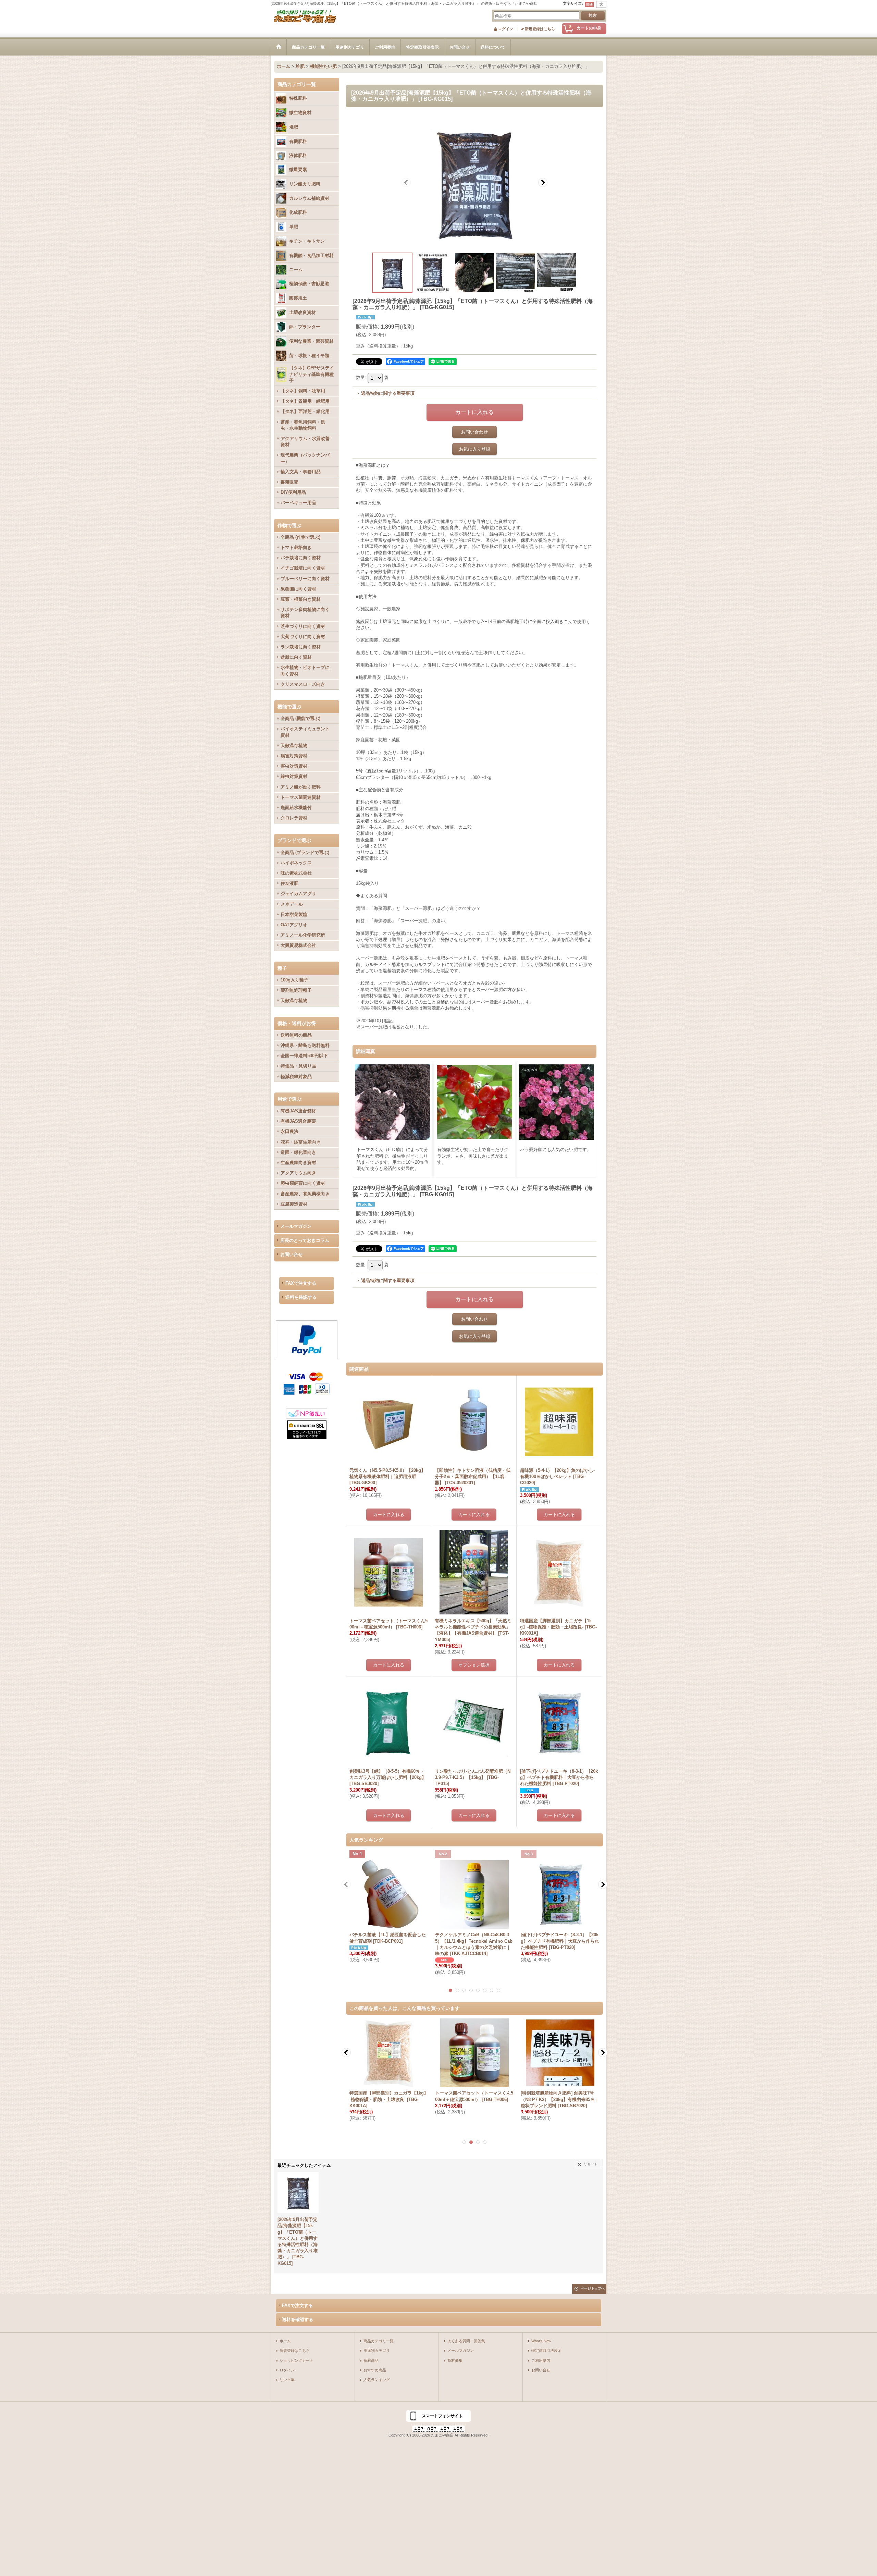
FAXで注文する (301, 1283)
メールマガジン (296, 1226)
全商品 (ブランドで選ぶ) (305, 852)
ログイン (506, 29)
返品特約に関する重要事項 (388, 393)
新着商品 (371, 2360)
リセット (591, 2164)
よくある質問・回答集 (466, 2341)
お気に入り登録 (475, 449)
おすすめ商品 (375, 2370)
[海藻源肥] (474, 182)
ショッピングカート (297, 2360)
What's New (541, 2341)
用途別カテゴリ (377, 2351)
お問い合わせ (474, 432)
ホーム (285, 2341)
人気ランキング (377, 2380)
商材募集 (455, 2360)
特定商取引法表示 (546, 2351)
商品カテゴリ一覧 (379, 2341)
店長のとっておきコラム (305, 1240)
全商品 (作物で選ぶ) (300, 537)
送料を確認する (301, 1297)
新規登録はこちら (540, 29)
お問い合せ (291, 1254)
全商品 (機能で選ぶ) (300, 718)
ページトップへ (593, 2288)
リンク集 (287, 2380)
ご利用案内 (541, 2360)
